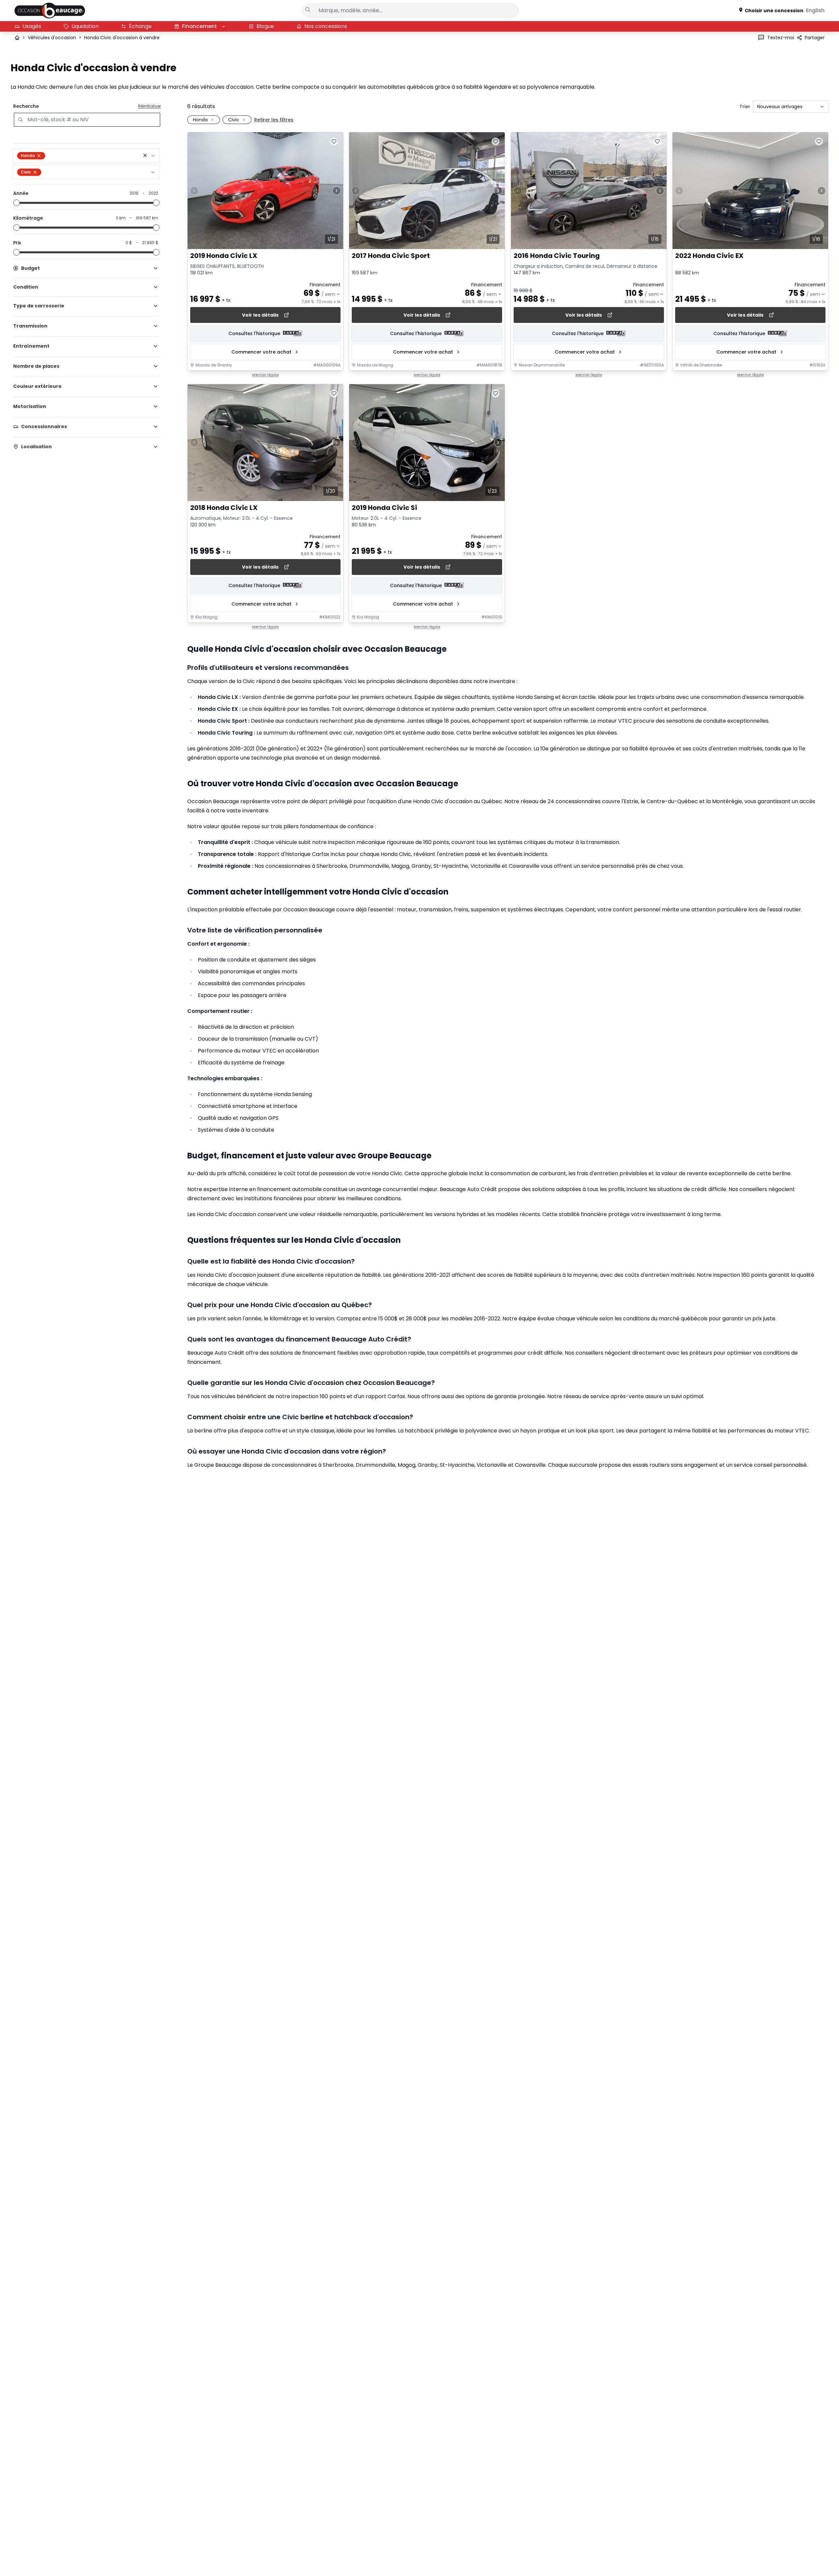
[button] (145, 155)
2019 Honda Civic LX (224, 256)
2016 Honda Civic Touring (557, 256)
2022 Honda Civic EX (709, 256)
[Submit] (308, 10)
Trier (745, 107)
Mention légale (265, 375)
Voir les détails (260, 315)
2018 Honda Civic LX (224, 508)
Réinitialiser (150, 106)
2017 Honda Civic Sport (391, 256)
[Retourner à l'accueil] (17, 38)
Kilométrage (28, 218)
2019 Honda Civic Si (384, 508)
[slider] (16, 203)
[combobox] (86, 156)
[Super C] (50, 11)
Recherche (26, 106)
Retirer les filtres (274, 120)
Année (21, 193)
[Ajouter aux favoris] (334, 141)
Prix (17, 243)
